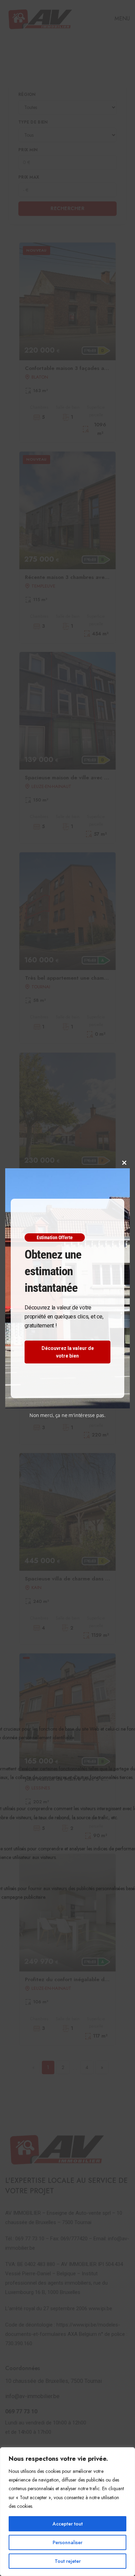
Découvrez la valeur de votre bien (68, 1352)
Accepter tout (68, 2524)
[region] (67, 2512)
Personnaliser (67, 2542)
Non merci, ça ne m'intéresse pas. (67, 1415)
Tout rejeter (68, 2561)
